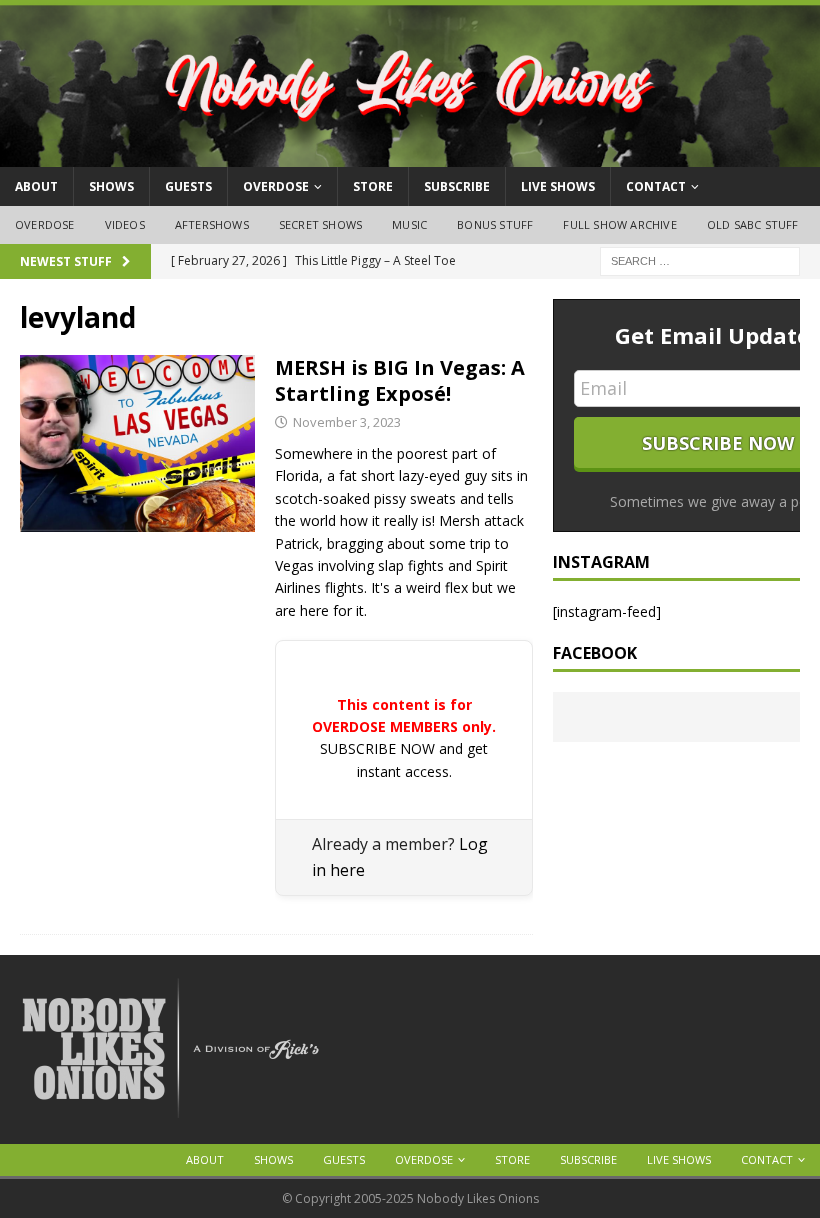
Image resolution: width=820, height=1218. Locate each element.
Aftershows (212, 224)
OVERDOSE (276, 186)
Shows (111, 186)
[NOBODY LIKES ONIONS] (410, 155)
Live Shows (558, 186)
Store (373, 186)
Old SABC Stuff (753, 224)
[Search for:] (700, 259)
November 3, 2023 (347, 422)
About (36, 186)
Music (409, 224)
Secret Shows (320, 224)
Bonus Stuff (495, 224)
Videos (125, 224)
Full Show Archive (619, 224)
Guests (188, 186)
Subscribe (457, 186)
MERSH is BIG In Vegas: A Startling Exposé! (400, 380)
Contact (656, 186)
